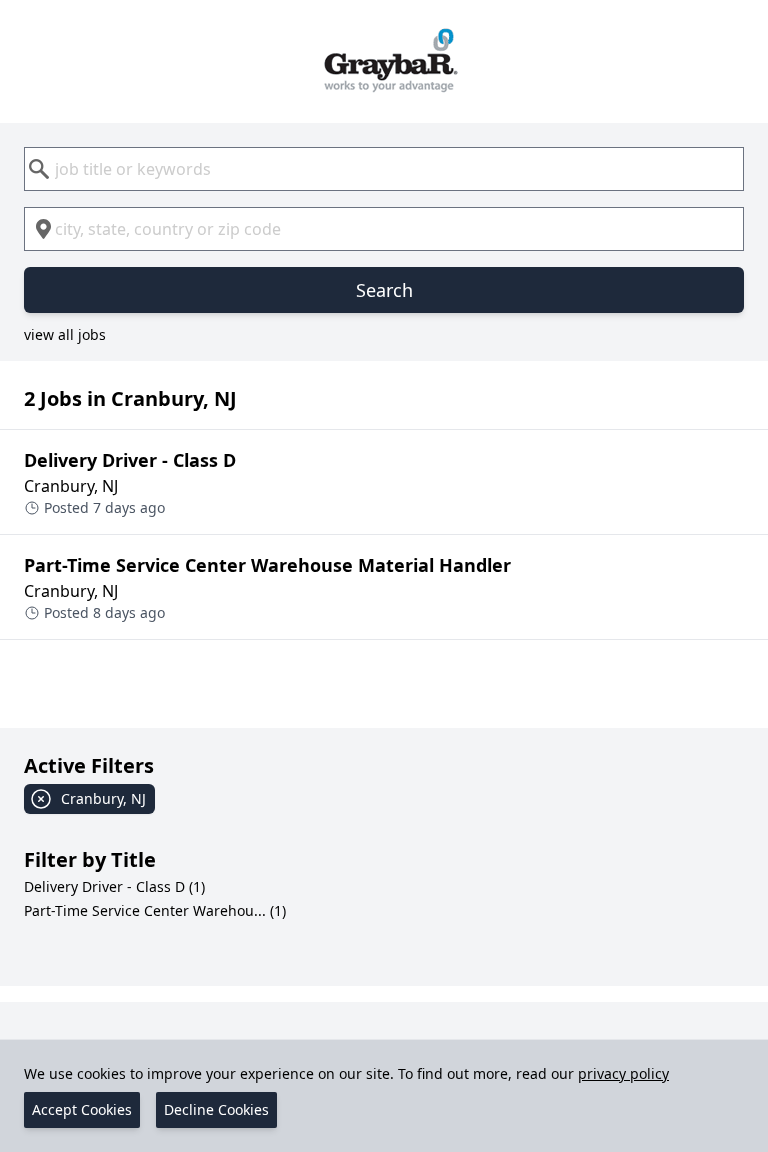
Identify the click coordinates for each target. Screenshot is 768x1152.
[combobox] (384, 169)
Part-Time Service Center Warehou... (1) (155, 910)
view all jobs (65, 334)
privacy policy (623, 1073)
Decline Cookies (216, 1109)
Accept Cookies (82, 1109)
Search (384, 290)
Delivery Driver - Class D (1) (114, 886)
